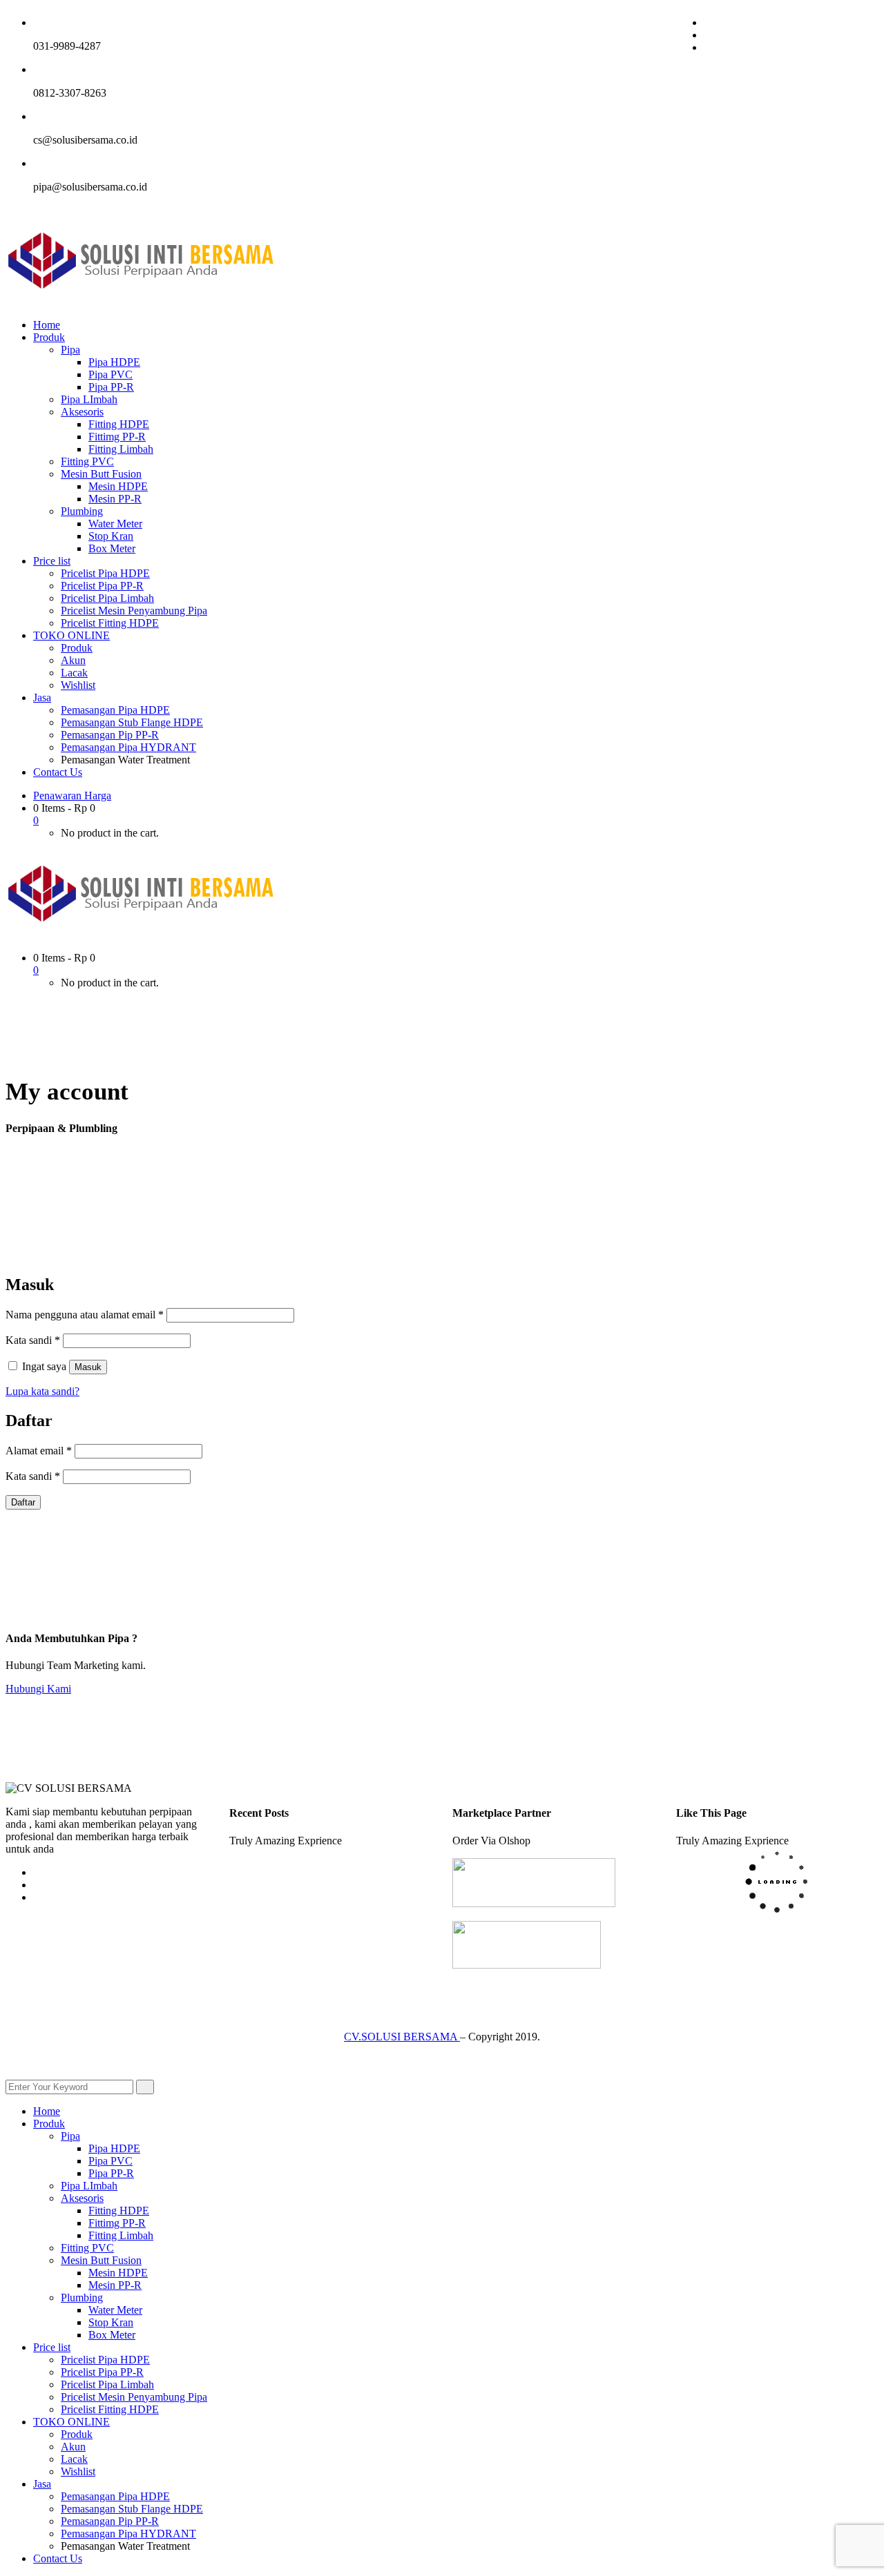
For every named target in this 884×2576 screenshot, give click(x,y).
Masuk (88, 1367)
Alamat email (39, 1451)
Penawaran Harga (72, 796)
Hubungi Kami (38, 1689)
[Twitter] (708, 35)
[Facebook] (708, 22)
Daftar (23, 1502)
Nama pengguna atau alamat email (85, 1315)
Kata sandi (33, 1340)
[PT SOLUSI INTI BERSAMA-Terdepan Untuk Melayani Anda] (142, 301)
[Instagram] (708, 47)
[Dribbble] (37, 1897)
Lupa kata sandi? (42, 1391)
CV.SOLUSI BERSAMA (402, 2037)
